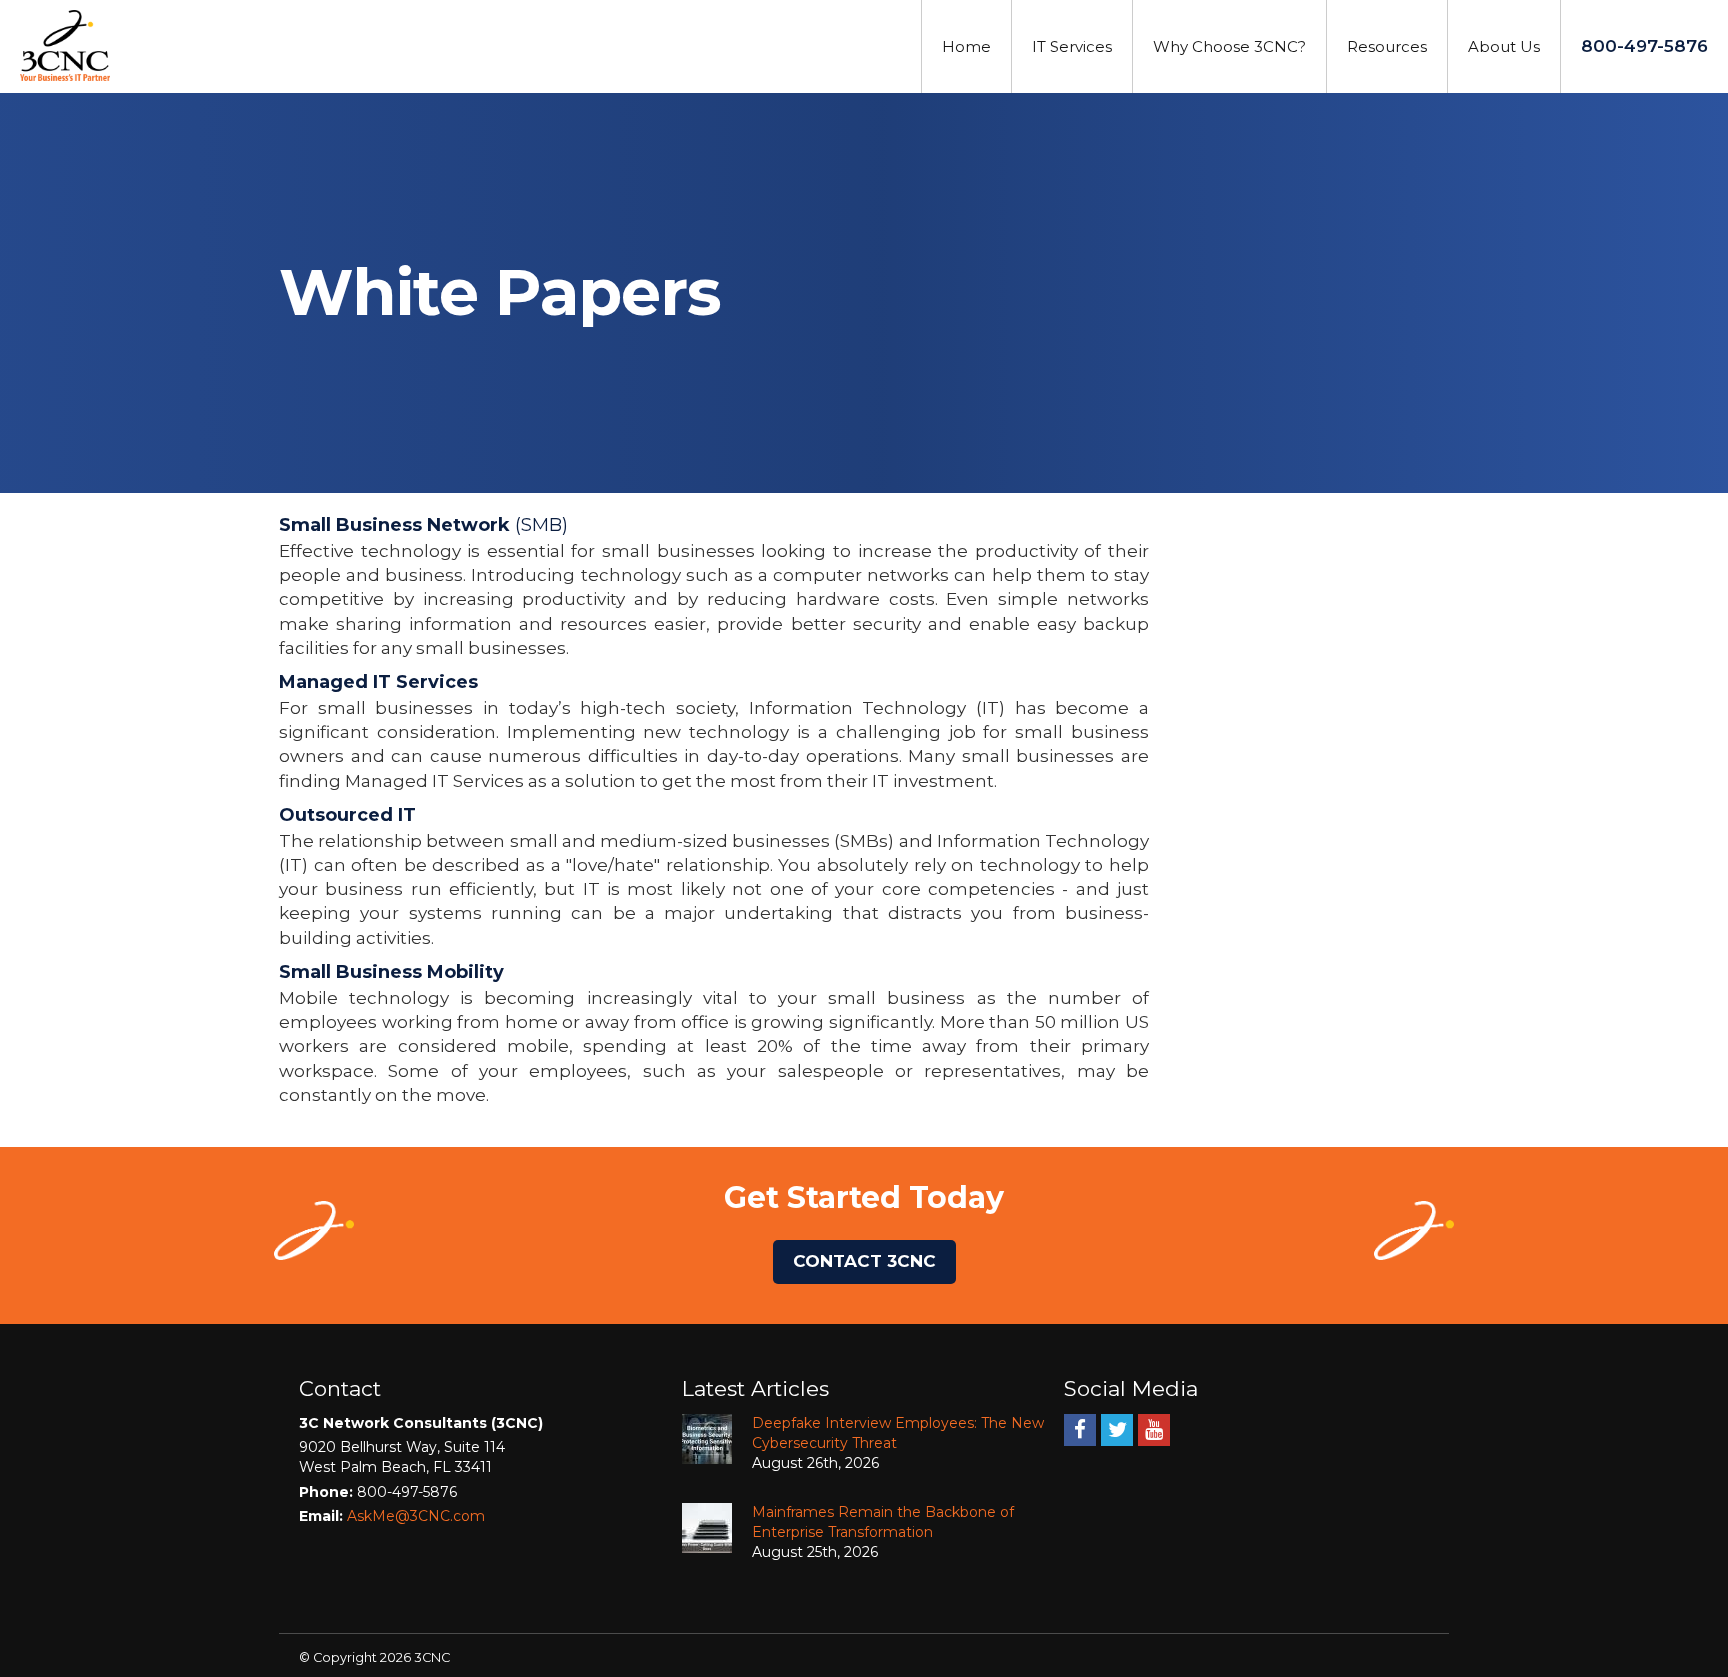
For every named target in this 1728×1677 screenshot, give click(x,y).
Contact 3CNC (864, 1261)
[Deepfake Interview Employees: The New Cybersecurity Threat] (707, 1439)
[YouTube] (1154, 1429)
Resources (1387, 46)
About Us (1504, 46)
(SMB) (423, 525)
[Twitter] (1117, 1429)
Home (966, 46)
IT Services (1072, 46)
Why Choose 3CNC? (1229, 46)
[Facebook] (1080, 1429)
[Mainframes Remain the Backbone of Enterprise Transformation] (707, 1528)
